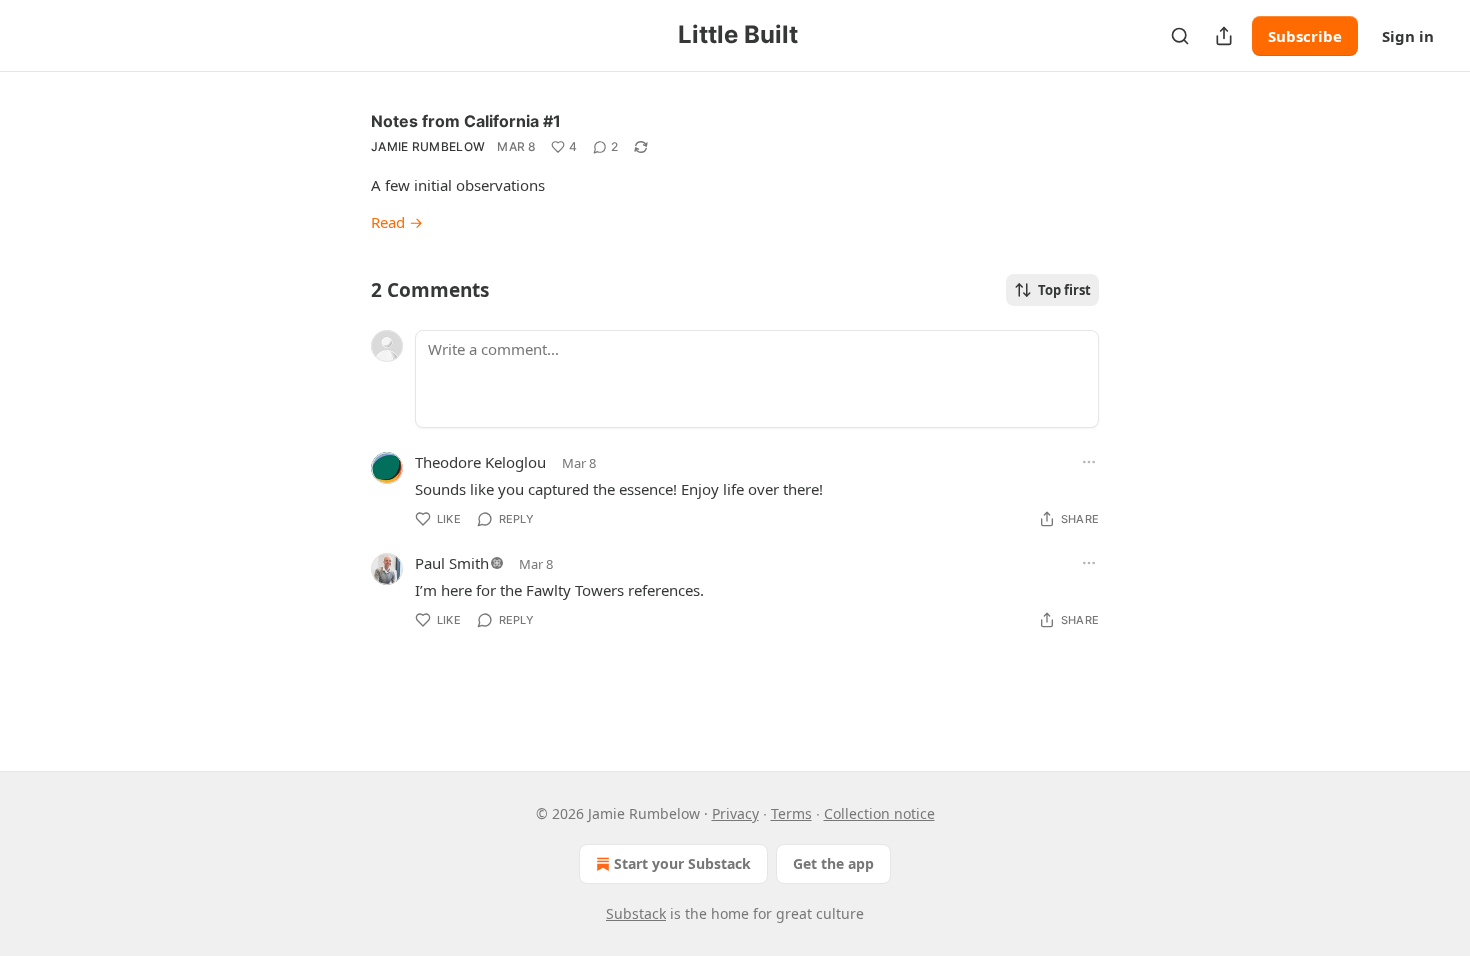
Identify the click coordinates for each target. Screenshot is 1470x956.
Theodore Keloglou (480, 462)
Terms (791, 813)
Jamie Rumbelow (428, 146)
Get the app (833, 863)
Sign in (1408, 36)
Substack (636, 913)
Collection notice (879, 813)
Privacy (735, 813)
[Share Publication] (1224, 36)
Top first (1064, 290)
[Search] (1180, 36)
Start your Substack (682, 863)
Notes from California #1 (466, 121)
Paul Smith (452, 563)
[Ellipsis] (1089, 462)
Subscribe (1305, 36)
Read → (397, 222)
